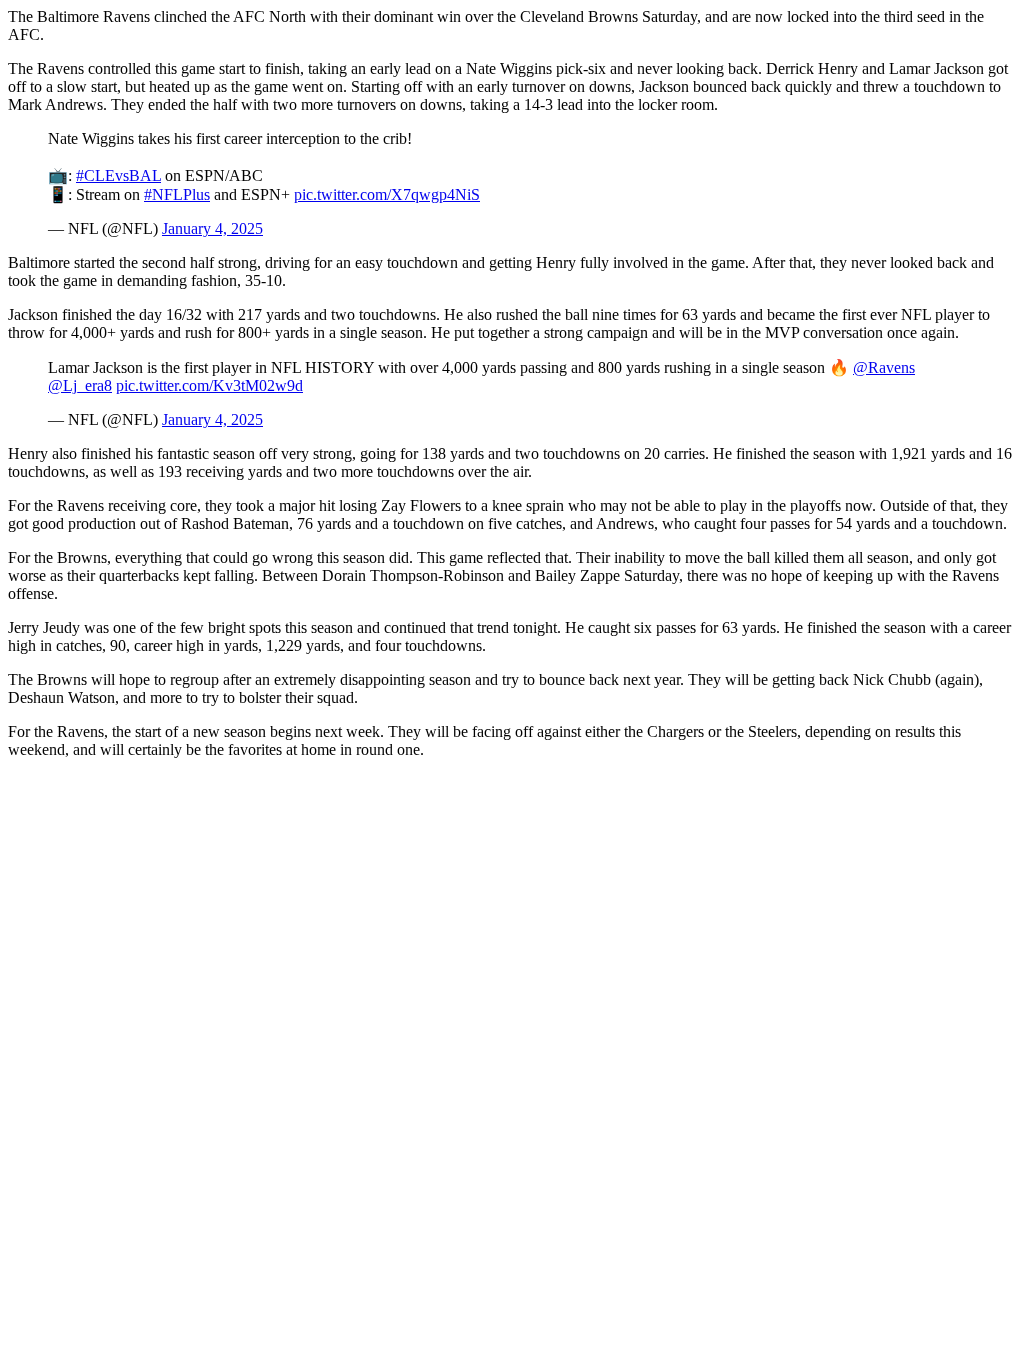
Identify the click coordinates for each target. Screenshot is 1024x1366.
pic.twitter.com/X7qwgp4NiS (387, 194)
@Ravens (884, 367)
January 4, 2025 (212, 228)
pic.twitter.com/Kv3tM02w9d (209, 385)
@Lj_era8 (80, 385)
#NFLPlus (177, 194)
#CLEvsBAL (118, 175)
